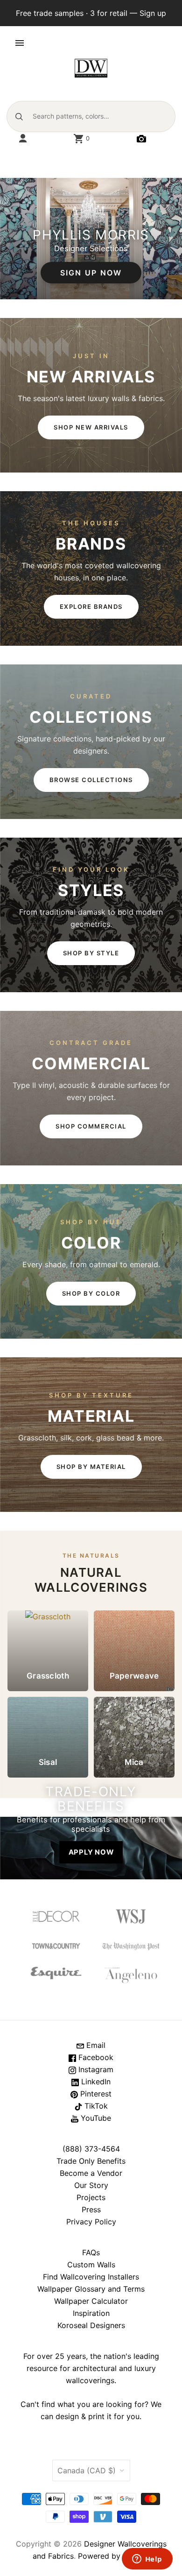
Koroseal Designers (91, 2325)
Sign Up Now (91, 273)
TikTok (95, 2106)
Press (91, 2209)
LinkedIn (95, 2082)
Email (95, 2045)
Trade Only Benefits (91, 2161)
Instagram (95, 2069)
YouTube (95, 2118)
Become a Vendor (91, 2173)
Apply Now (91, 1852)
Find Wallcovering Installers (91, 2277)
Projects (91, 2197)
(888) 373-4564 (91, 2149)
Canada (87, 2470)
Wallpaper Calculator (91, 2301)
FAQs (91, 2252)
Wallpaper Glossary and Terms (91, 2289)
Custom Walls (91, 2265)
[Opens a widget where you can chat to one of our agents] (147, 2560)
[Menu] (20, 43)
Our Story (91, 2185)
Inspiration (91, 2313)
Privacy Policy (91, 2222)
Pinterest (95, 2094)
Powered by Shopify (114, 2556)
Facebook (95, 2057)
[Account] (23, 139)
